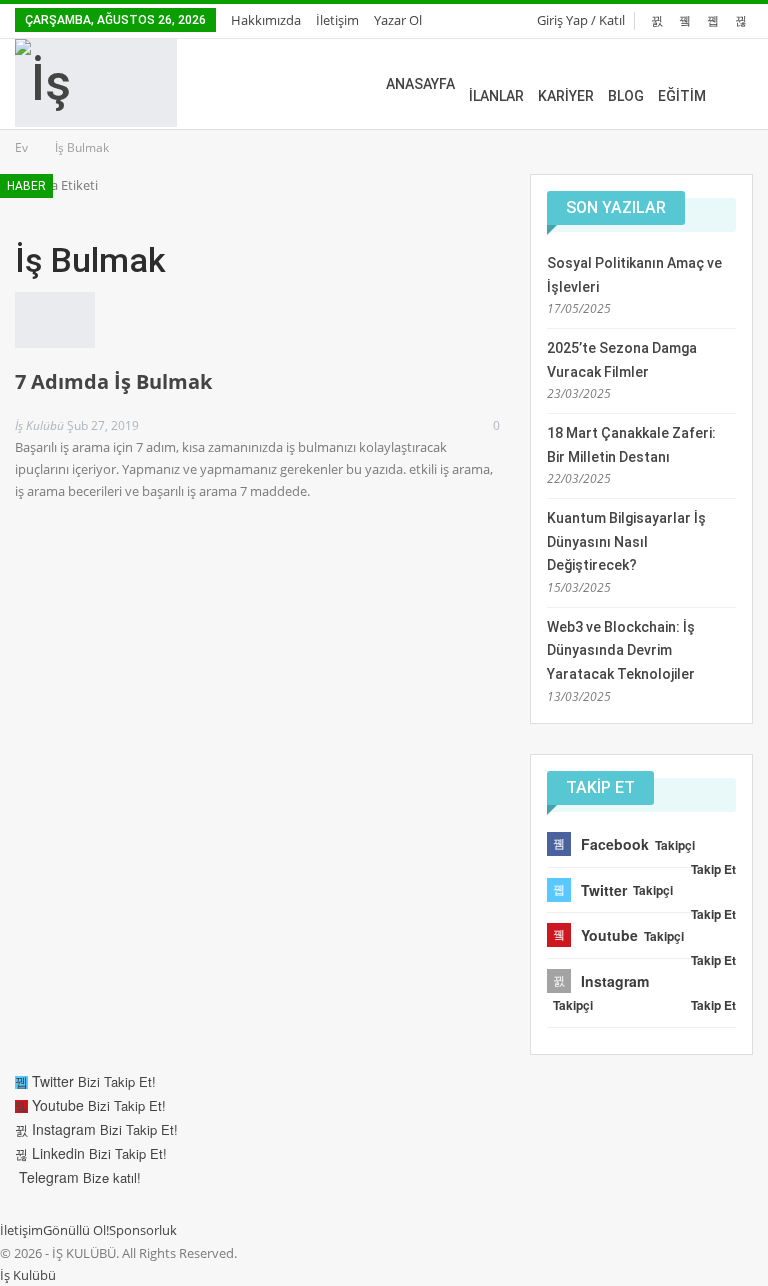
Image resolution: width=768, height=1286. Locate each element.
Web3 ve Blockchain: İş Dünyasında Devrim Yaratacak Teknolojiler (621, 651)
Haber (26, 186)
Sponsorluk (143, 1230)
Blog (626, 96)
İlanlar (496, 96)
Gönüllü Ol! (76, 1230)
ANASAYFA (420, 84)
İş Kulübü (28, 1275)
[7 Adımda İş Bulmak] (55, 320)
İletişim (337, 20)
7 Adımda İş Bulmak (113, 381)
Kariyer (566, 96)
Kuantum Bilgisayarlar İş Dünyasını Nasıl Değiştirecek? (626, 542)
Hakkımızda (266, 20)
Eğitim (682, 96)
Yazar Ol (398, 20)
